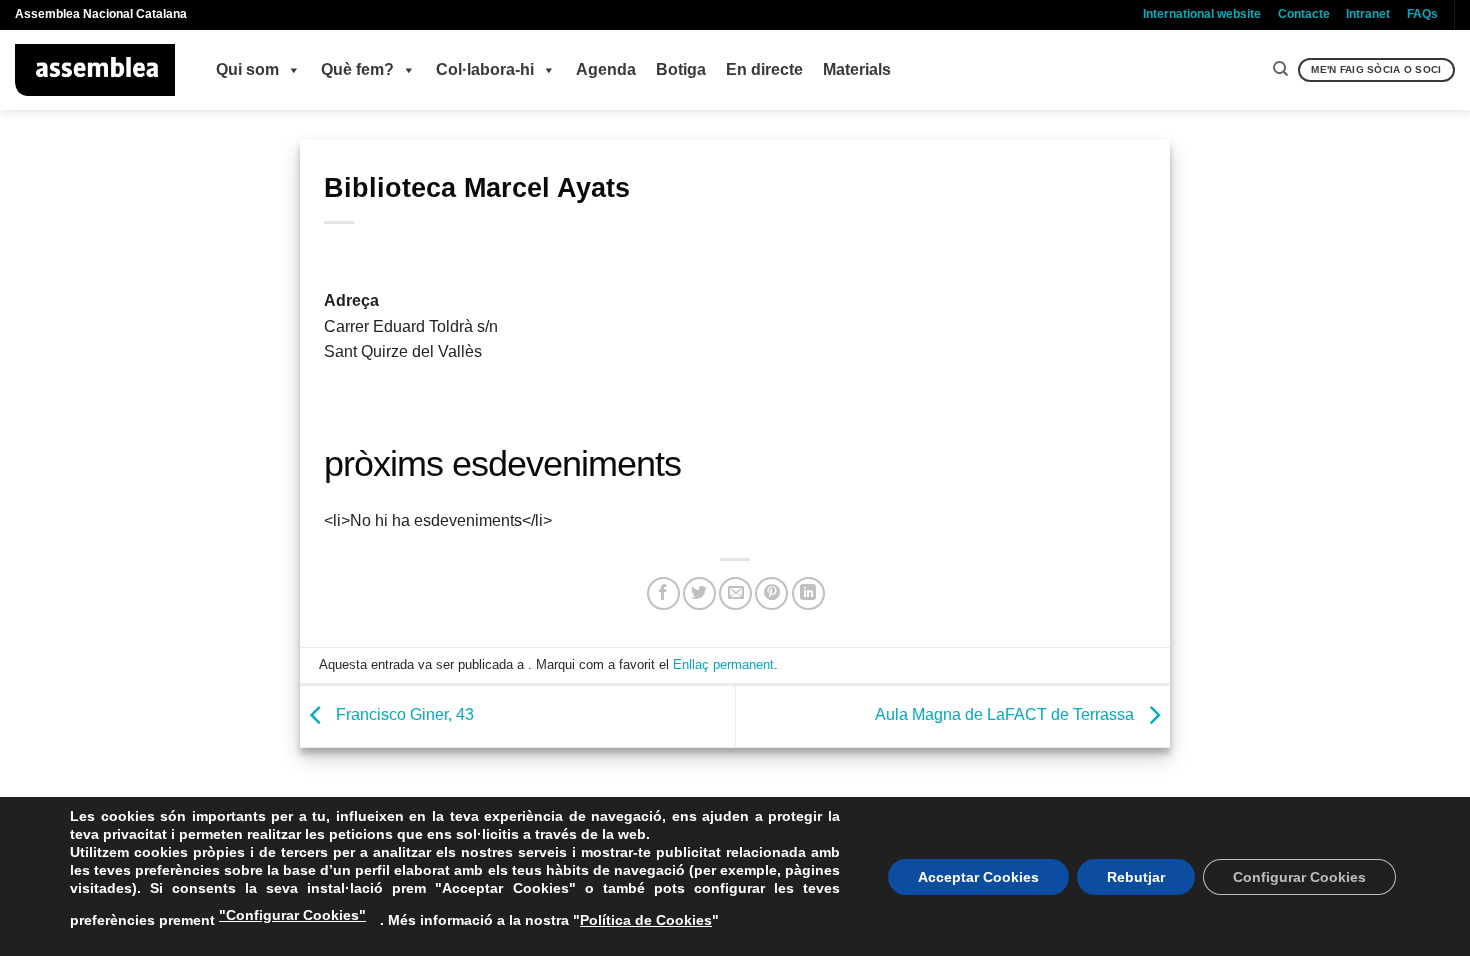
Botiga (681, 69)
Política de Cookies (646, 920)
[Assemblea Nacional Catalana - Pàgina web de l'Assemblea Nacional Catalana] (95, 70)
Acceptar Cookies (978, 877)
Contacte (1304, 14)
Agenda (606, 69)
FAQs (1422, 14)
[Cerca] (1280, 69)
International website (1202, 14)
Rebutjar (1136, 877)
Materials (857, 69)
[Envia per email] (735, 593)
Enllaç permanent (723, 664)
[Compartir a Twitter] (699, 593)
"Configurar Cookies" (292, 915)
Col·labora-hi (485, 69)
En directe (764, 69)
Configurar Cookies (1299, 877)
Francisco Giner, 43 (403, 715)
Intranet (1368, 14)
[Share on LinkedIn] (808, 593)
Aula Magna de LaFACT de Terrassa (1006, 715)
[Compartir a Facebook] (663, 593)
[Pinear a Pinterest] (771, 593)
